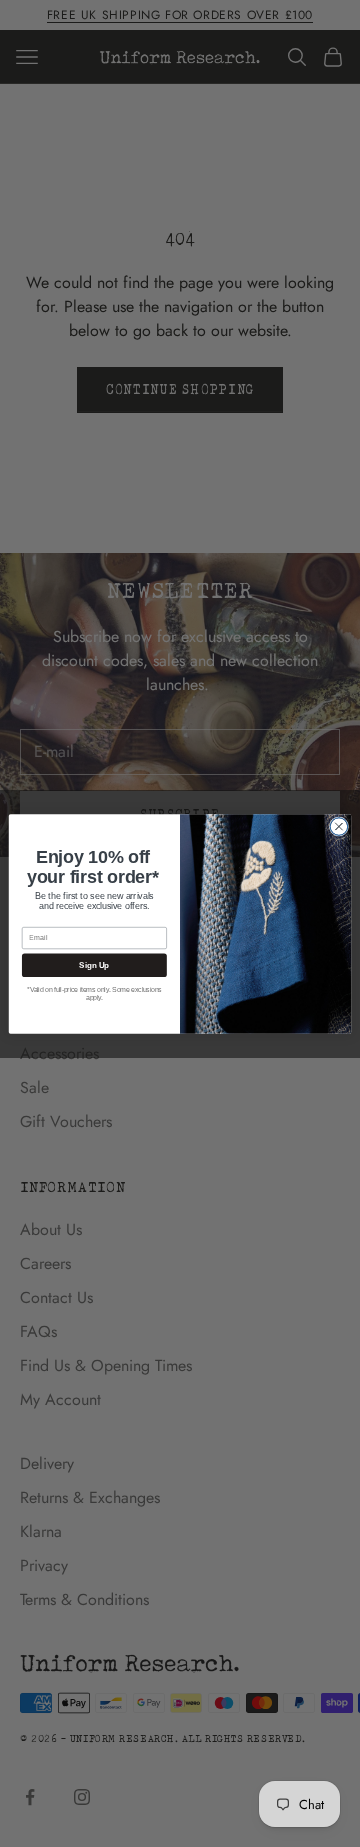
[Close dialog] (339, 826)
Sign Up (94, 964)
